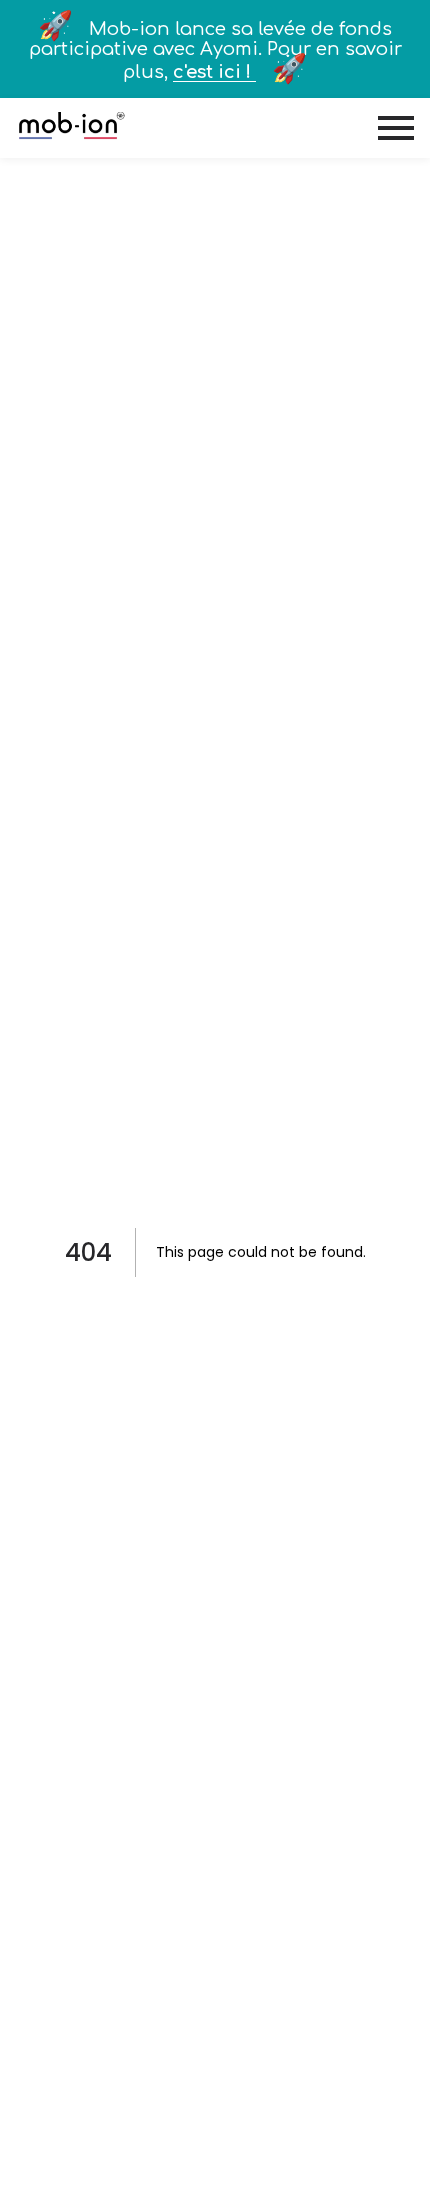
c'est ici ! (214, 72)
